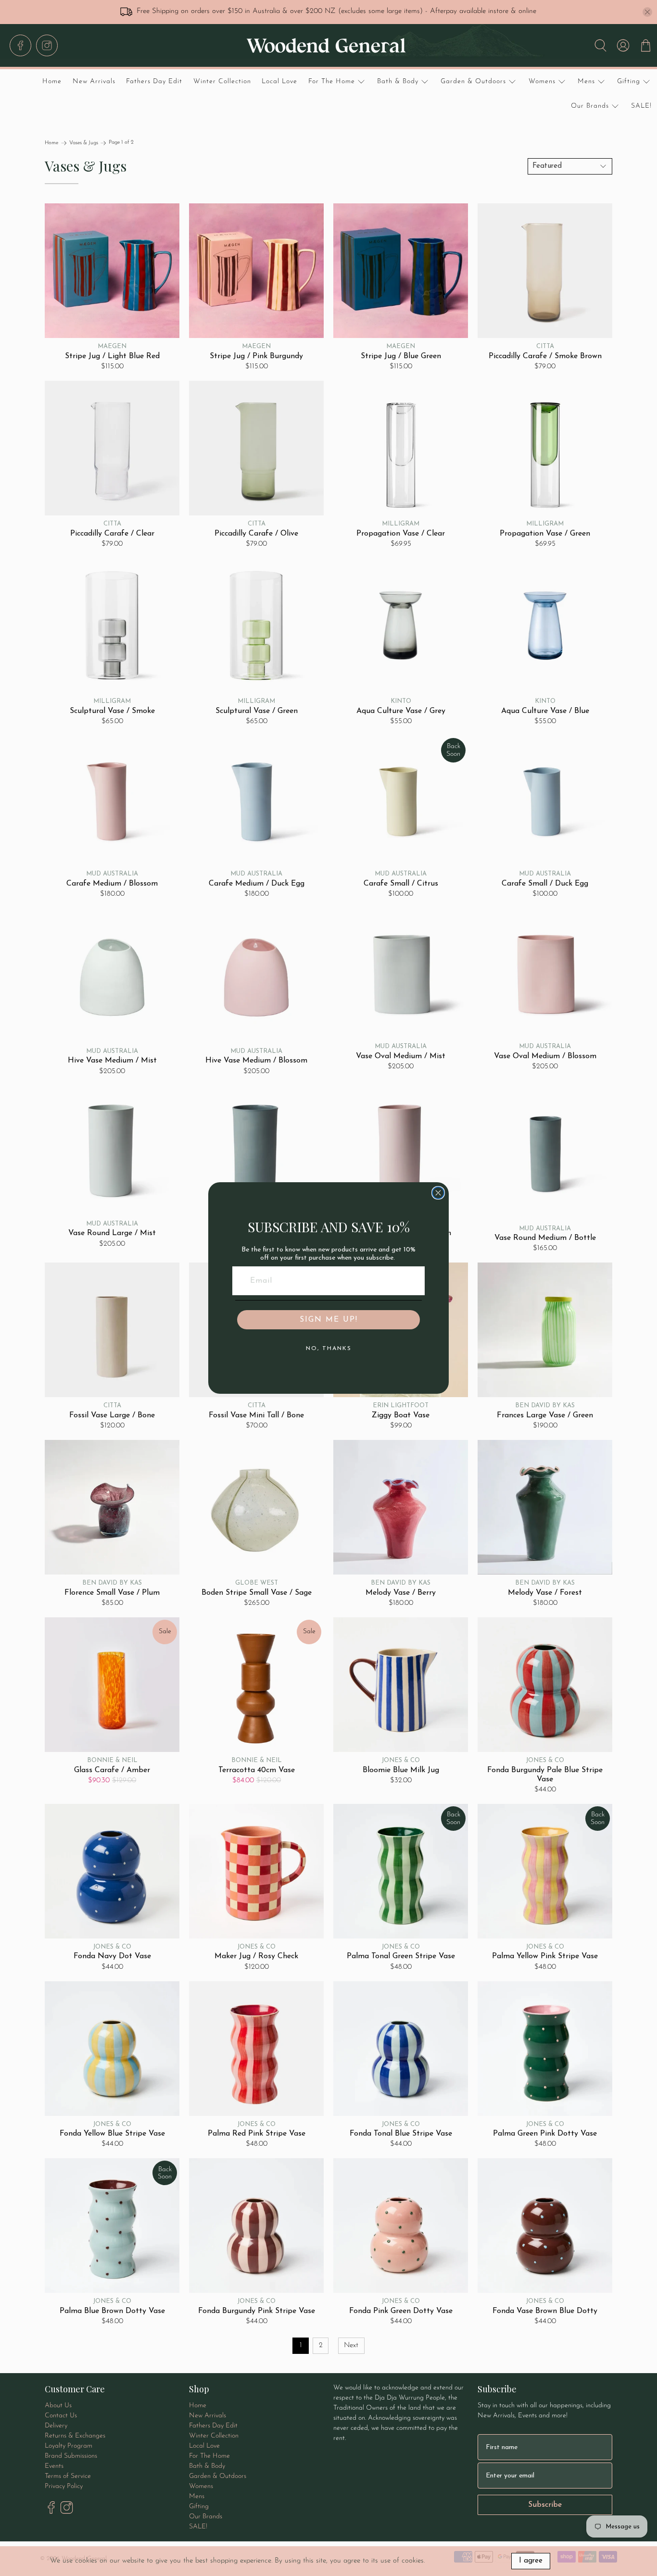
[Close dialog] (438, 1193)
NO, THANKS (329, 1349)
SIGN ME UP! (329, 1320)
